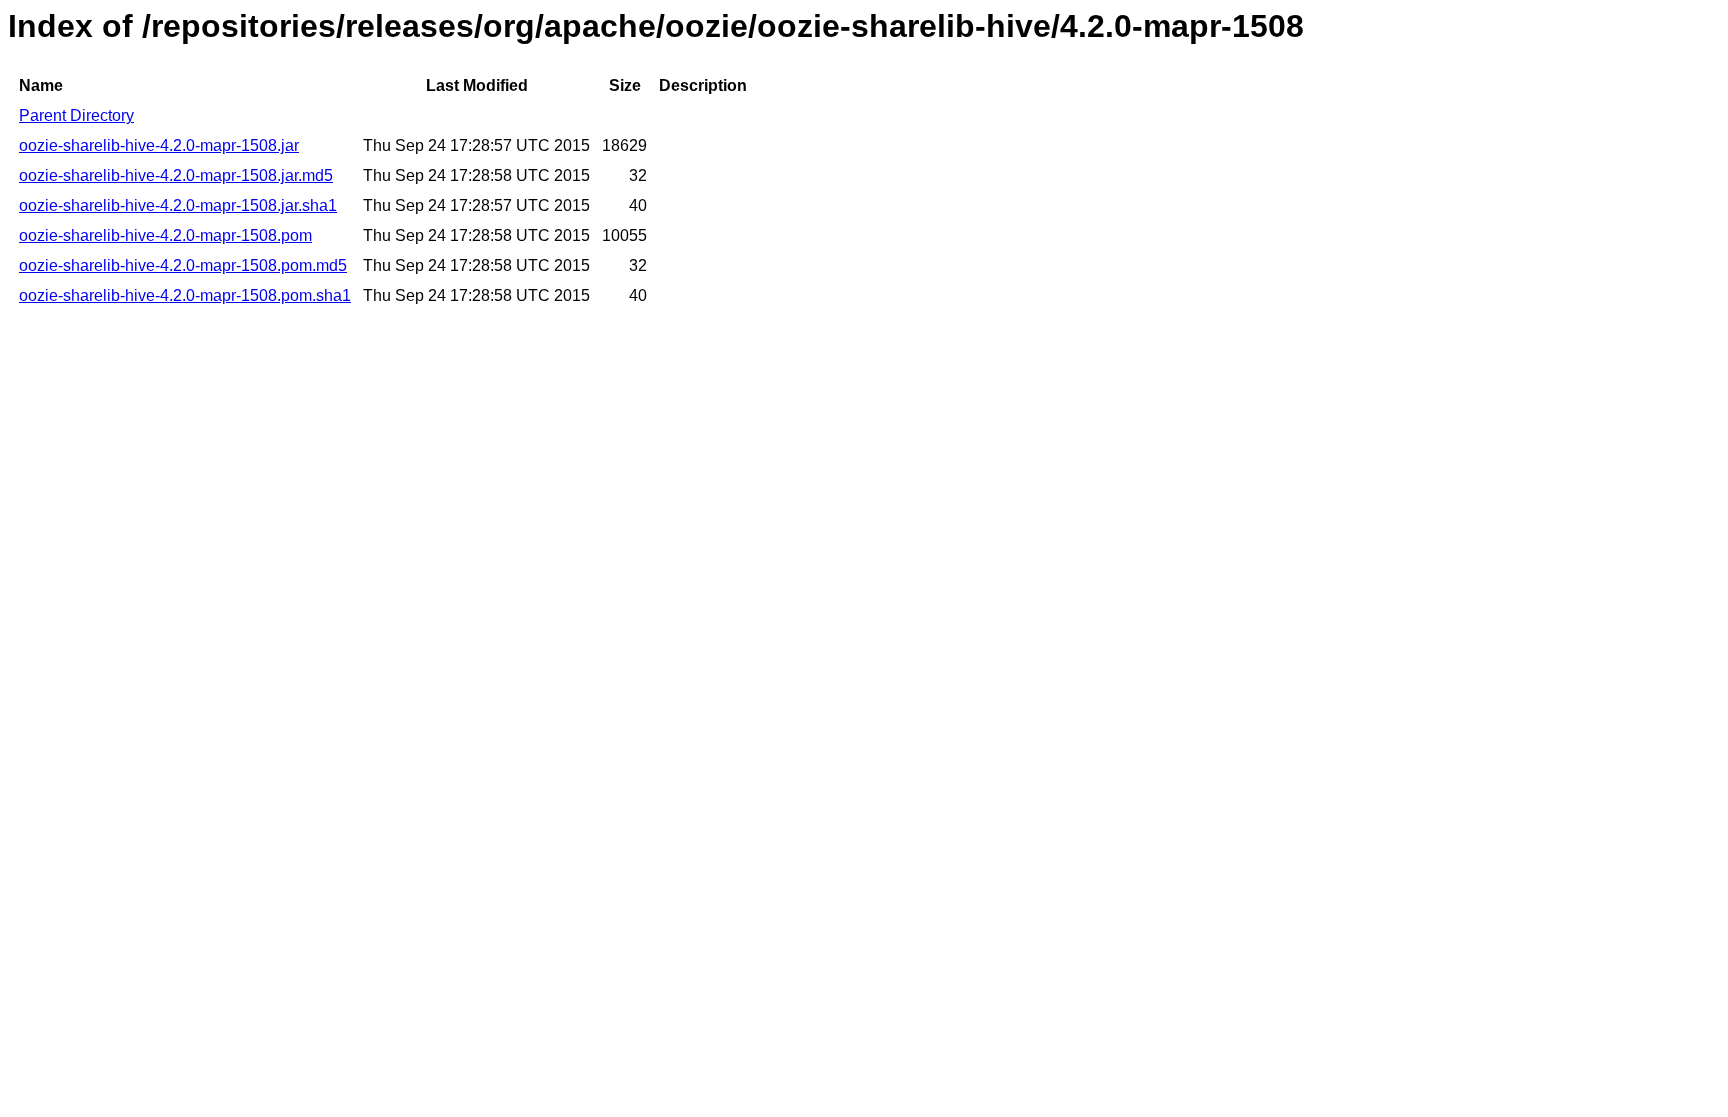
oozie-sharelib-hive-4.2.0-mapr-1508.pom (165, 235)
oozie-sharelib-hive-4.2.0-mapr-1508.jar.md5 (176, 175)
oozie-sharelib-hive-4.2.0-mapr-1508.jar (159, 145)
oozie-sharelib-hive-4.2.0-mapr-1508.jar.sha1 (178, 205)
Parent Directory (76, 115)
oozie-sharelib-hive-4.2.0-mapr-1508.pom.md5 (183, 265)
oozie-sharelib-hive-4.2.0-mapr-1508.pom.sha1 (185, 295)
